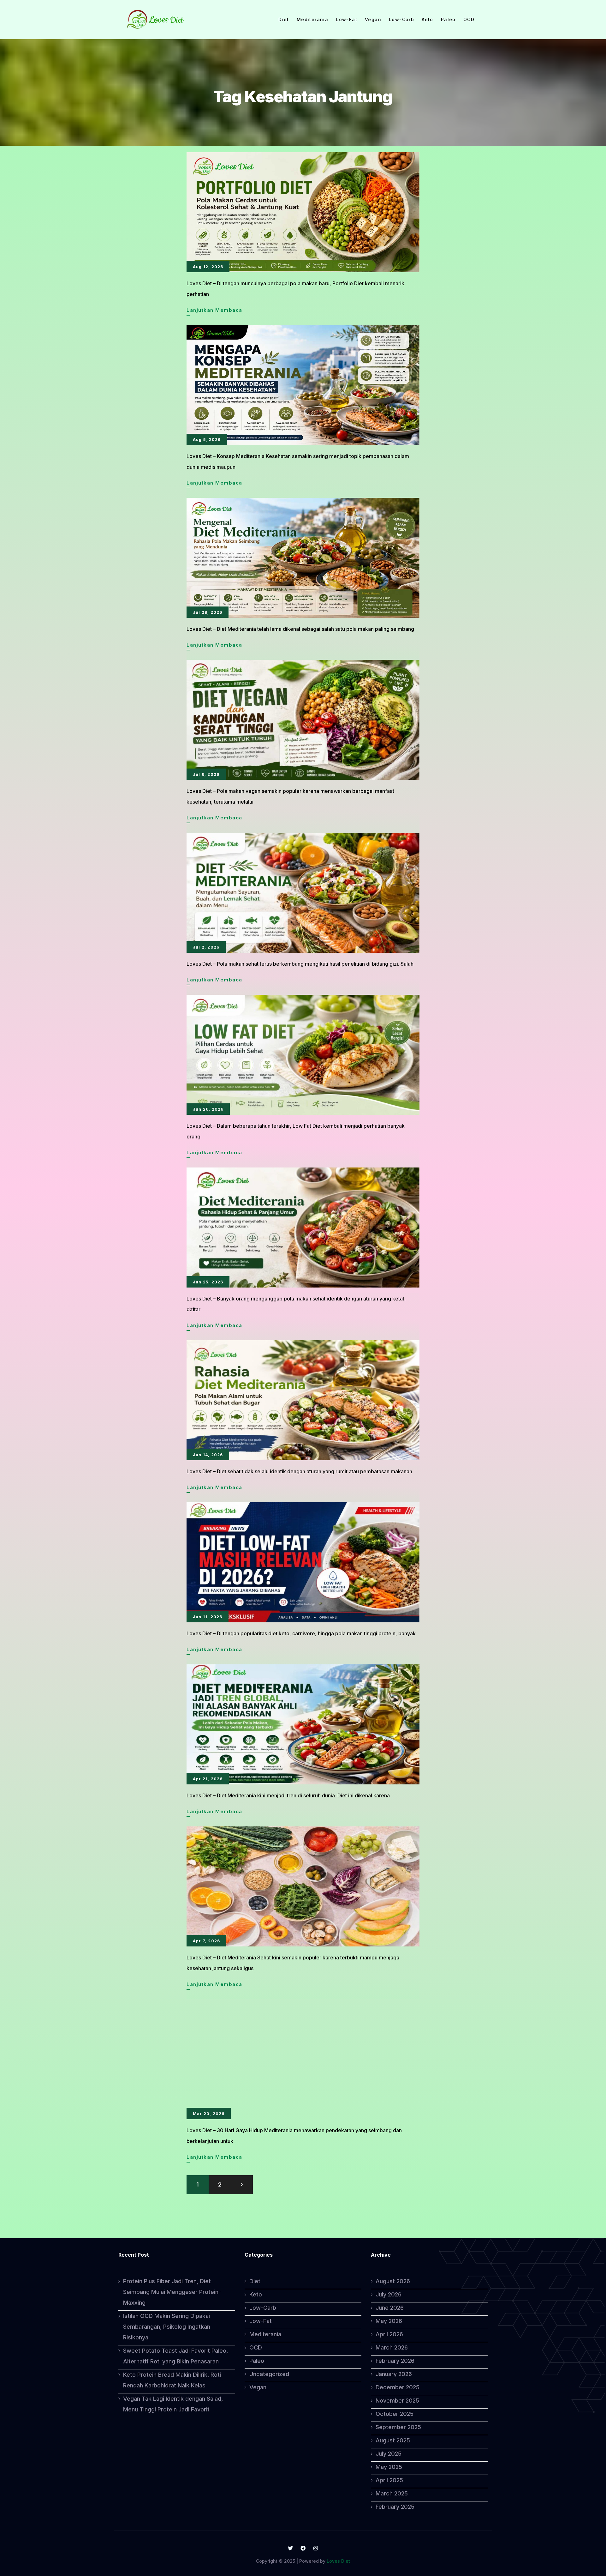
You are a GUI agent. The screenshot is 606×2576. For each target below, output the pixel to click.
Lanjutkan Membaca (214, 311)
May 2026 (389, 2321)
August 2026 (393, 2281)
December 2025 (398, 2387)
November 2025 (397, 2401)
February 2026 (395, 2361)
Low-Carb (401, 20)
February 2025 (395, 2507)
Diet (284, 20)
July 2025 (389, 2454)
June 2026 (390, 2308)
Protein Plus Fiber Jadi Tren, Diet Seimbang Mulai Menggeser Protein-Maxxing (172, 2292)
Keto (428, 20)
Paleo (448, 20)
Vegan (373, 20)
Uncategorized (269, 2374)
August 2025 (393, 2440)
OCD (469, 20)
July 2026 (389, 2294)
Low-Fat (347, 20)
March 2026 (392, 2347)
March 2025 (392, 2493)
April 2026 (389, 2334)
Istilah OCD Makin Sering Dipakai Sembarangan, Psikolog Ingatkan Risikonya (167, 2327)
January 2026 (394, 2374)
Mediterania (312, 20)
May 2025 (389, 2467)
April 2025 (389, 2480)
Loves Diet (338, 2561)
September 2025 (398, 2427)
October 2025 (395, 2414)
